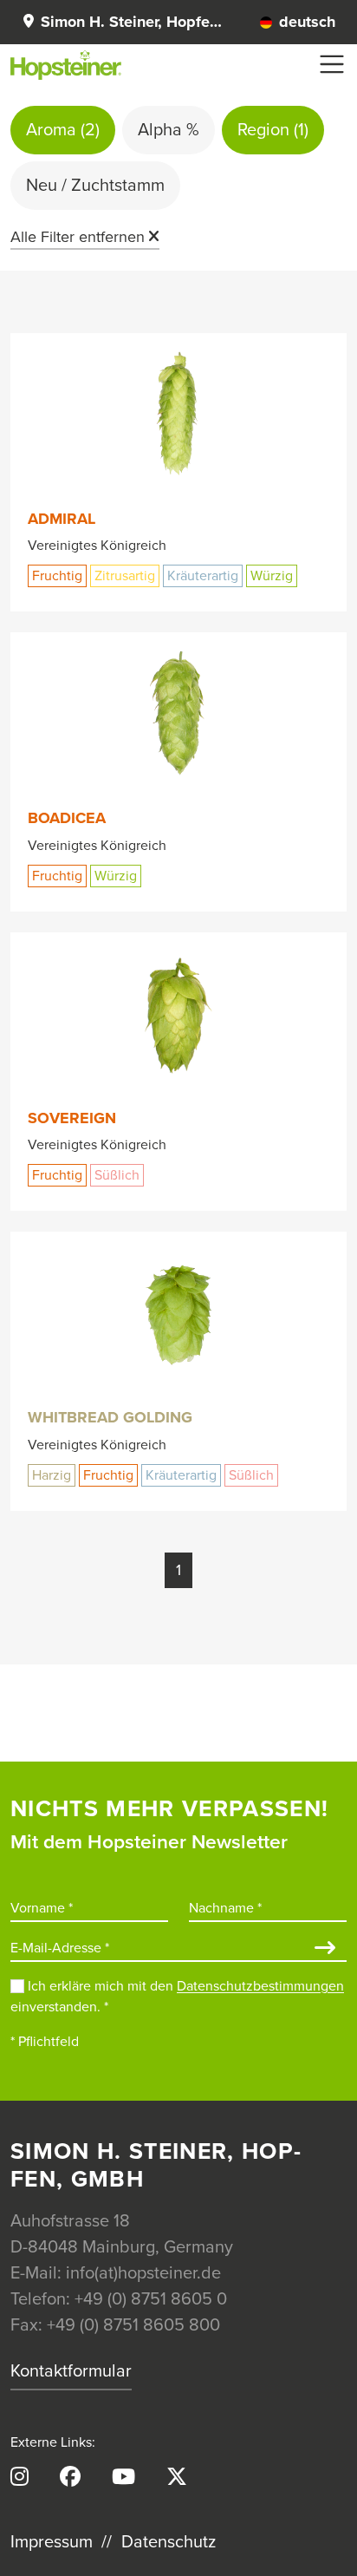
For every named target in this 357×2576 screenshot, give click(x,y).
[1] (325, 1949)
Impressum (52, 2542)
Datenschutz (169, 2542)
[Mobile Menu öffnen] (332, 64)
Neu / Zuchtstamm (95, 186)
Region (273, 130)
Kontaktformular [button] (71, 2371)
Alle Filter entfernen (78, 237)
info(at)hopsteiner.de (143, 2273)
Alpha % (169, 130)
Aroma (63, 130)
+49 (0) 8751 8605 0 (151, 2299)
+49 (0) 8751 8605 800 (133, 2325)
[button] (123, 22)
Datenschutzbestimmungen (260, 1986)
